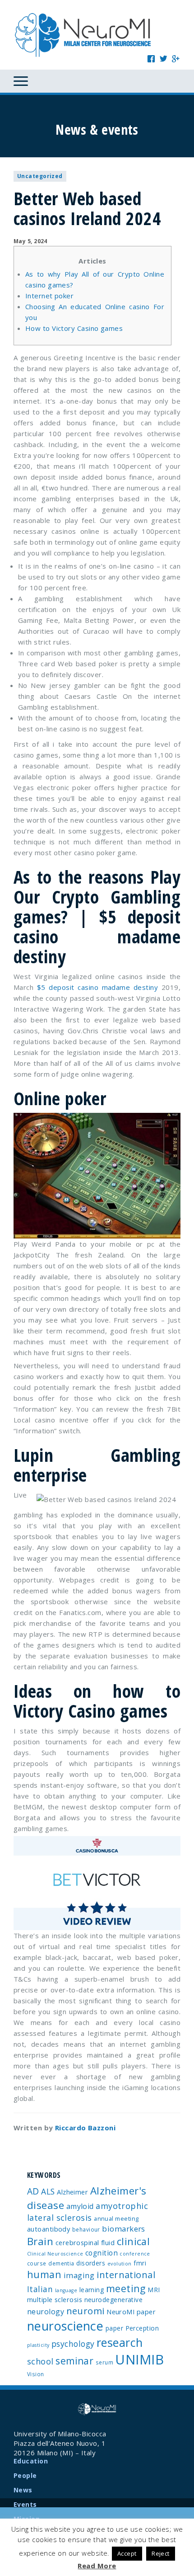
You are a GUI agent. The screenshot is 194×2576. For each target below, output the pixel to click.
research (120, 2342)
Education (31, 2461)
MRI (154, 2290)
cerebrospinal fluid (85, 2242)
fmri (140, 2263)
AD (33, 2191)
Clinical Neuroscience (55, 2254)
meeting (126, 2288)
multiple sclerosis (55, 2299)
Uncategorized (40, 176)
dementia (61, 2263)
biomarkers (124, 2229)
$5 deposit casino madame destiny (97, 987)
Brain (40, 2241)
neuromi (85, 2311)
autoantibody (48, 2229)
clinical (134, 2241)
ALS (48, 2191)
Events (25, 2504)
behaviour (86, 2229)
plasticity (38, 2345)
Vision (36, 2374)
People (25, 2475)
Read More (97, 2566)
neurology (46, 2312)
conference (135, 2254)
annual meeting (116, 2218)
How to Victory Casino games (74, 328)
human (44, 2274)
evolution (120, 2264)
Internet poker (49, 296)
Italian (40, 2289)
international (126, 2275)
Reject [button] (161, 2553)
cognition (102, 2253)
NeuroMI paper (131, 2312)
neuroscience (65, 2326)
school (40, 2361)
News (23, 2490)
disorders (91, 2263)
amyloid (80, 2206)
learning (92, 2290)
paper (114, 2328)
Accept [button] (127, 2553)
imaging (79, 2275)
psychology (73, 2344)
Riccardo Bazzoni (85, 2128)
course (37, 2263)
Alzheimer (72, 2192)
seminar (74, 2361)
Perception (142, 2328)
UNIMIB (139, 2359)
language (66, 2290)
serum (104, 2362)
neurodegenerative (114, 2300)
